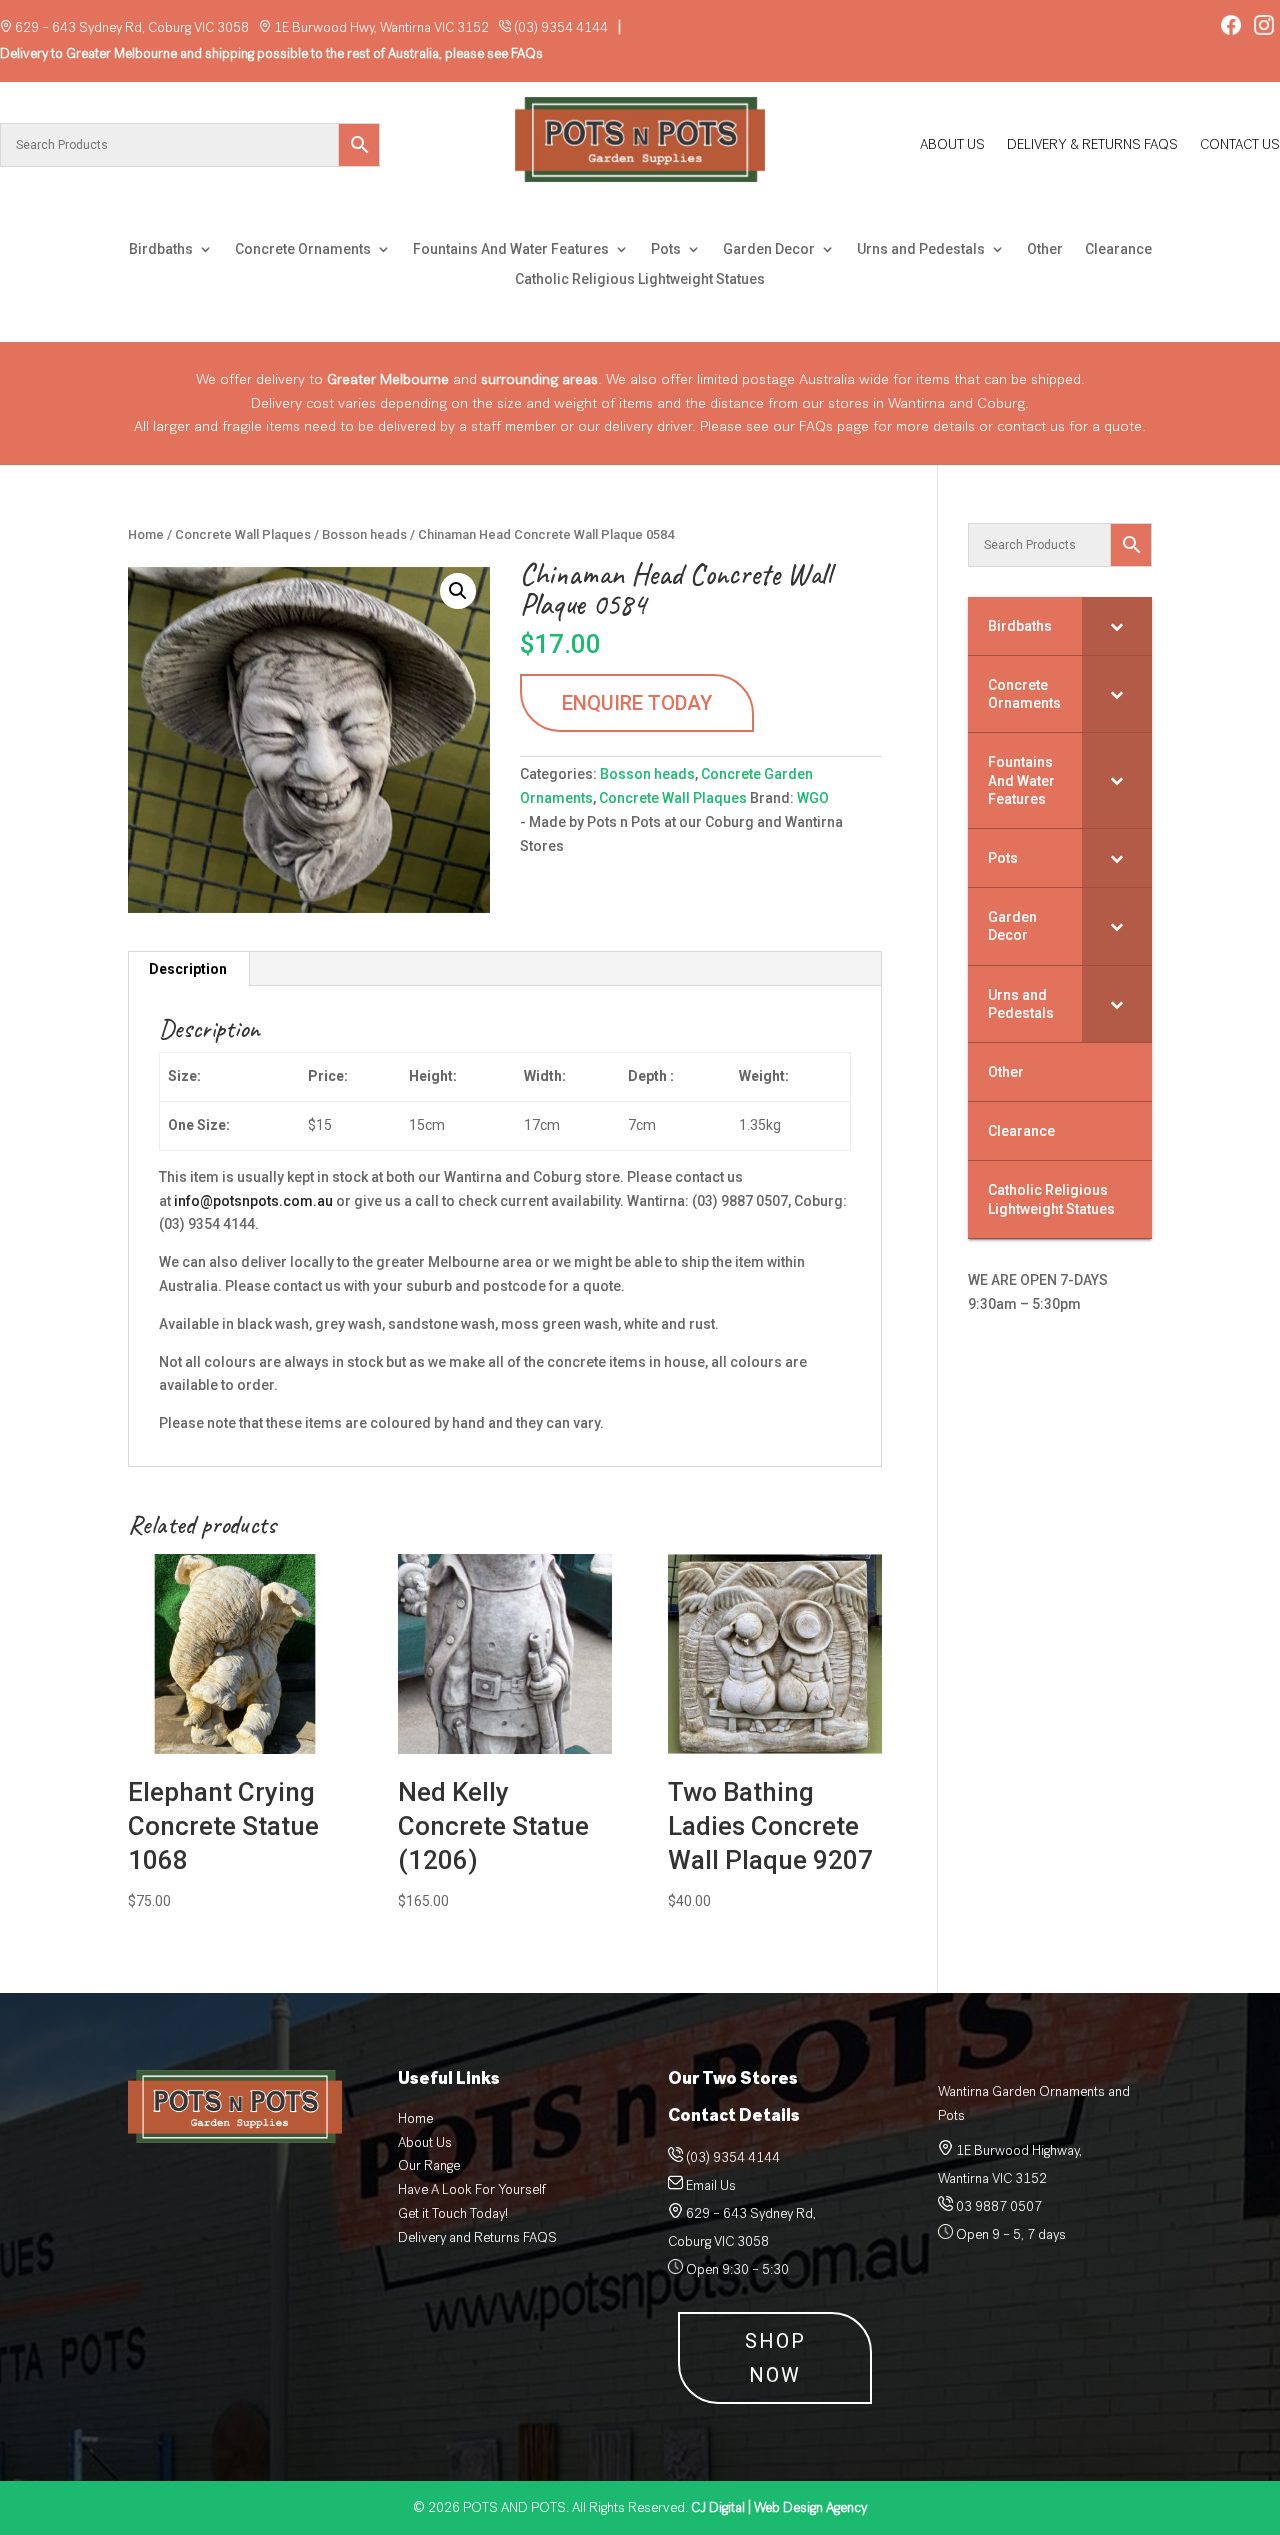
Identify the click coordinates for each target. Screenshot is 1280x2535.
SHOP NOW (775, 2358)
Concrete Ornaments (303, 249)
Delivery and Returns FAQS (477, 2237)
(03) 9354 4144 (561, 27)
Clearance (1118, 249)
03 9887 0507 (997, 2206)
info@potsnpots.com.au (253, 1201)
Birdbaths (161, 249)
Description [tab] (188, 969)
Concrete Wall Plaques (243, 534)
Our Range (429, 2165)
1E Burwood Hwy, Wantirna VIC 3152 (381, 27)
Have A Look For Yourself (472, 2189)
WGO (813, 798)
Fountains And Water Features (511, 249)
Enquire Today (637, 703)
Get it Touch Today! (453, 2213)
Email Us (711, 2185)
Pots (666, 249)
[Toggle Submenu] (1117, 626)
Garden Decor (769, 249)
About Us (952, 146)
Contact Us (1240, 146)
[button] (458, 591)
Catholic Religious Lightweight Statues (640, 279)
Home (146, 534)
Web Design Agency (779, 2507)
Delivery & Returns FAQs (1092, 146)
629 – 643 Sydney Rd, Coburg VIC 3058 (132, 27)
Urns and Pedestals (921, 249)
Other (1045, 249)
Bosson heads (364, 534)
